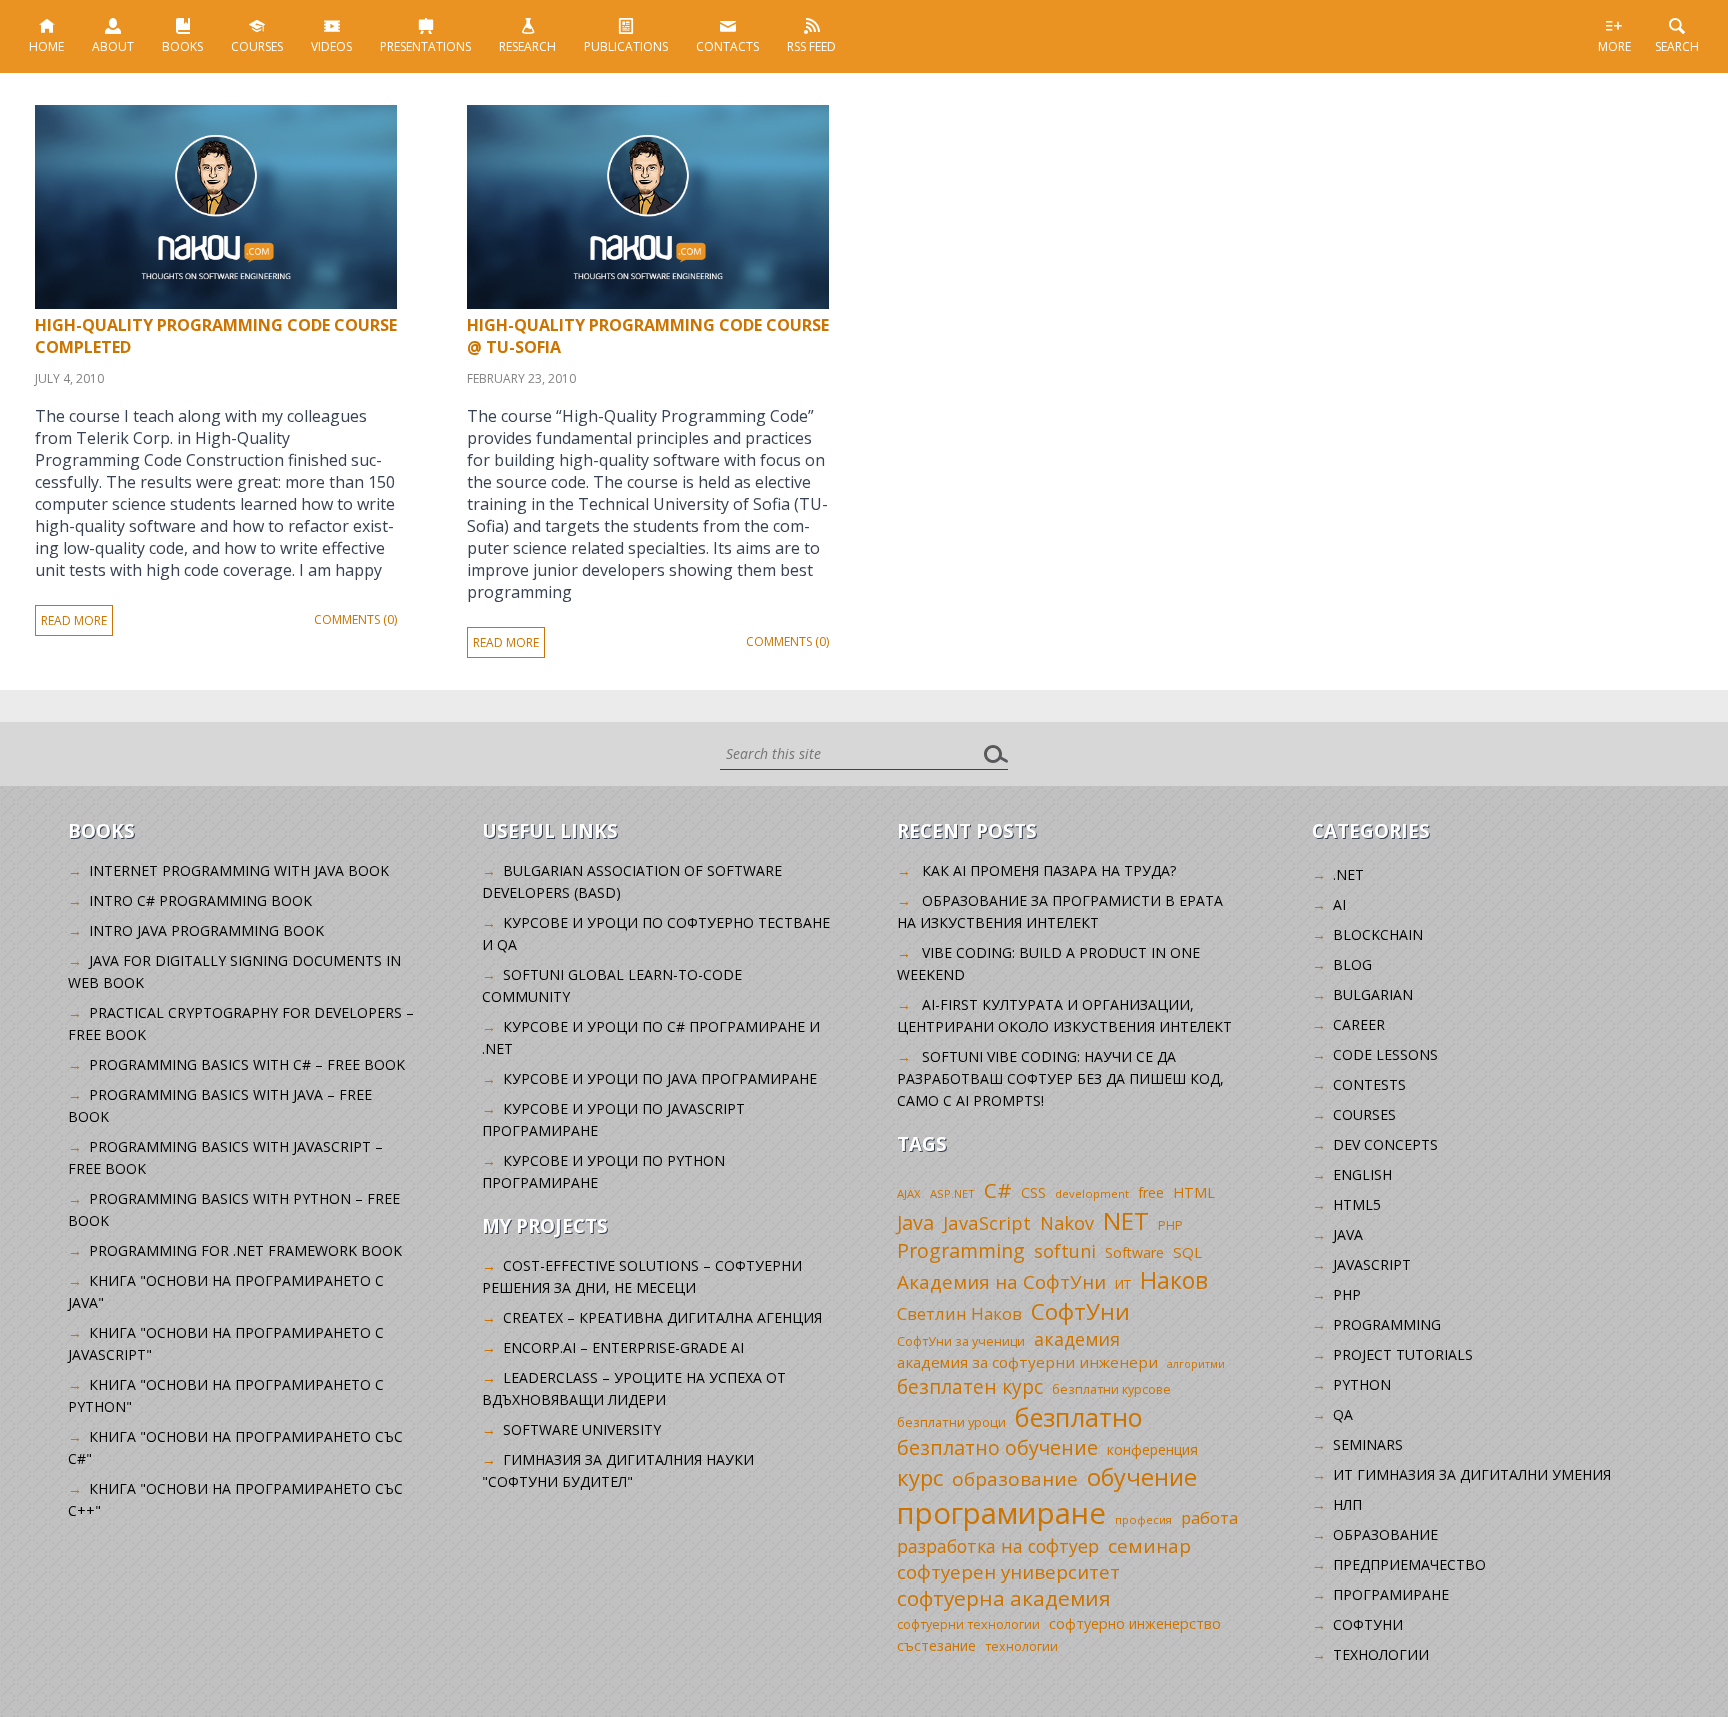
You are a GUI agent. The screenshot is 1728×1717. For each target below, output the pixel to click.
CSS (1033, 1192)
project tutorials (1403, 1354)
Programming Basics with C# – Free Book (247, 1064)
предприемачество (1409, 1564)
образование (1015, 1479)
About (113, 46)
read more (74, 620)
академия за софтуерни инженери (1027, 1362)
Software (1134, 1252)
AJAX (909, 1193)
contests (1369, 1084)
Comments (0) (355, 619)
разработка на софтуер (998, 1546)
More (1614, 46)
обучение (1142, 1477)
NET (1126, 1220)
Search (1677, 46)
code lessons (1385, 1054)
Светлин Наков (959, 1313)
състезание (936, 1645)
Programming (961, 1250)
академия (1077, 1339)
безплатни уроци (951, 1422)
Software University (582, 1429)
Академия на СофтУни (1001, 1281)
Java (915, 1222)
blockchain (1378, 934)
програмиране (1001, 1513)
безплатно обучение (997, 1447)
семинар (1149, 1546)
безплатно (1079, 1417)
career (1359, 1024)
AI (1339, 904)
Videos (331, 46)
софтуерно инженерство (1135, 1623)
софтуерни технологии (968, 1624)
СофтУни (1080, 1311)
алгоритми (1196, 1364)
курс (920, 1477)
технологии (1021, 1646)
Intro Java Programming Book (206, 930)
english (1362, 1174)
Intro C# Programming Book (200, 900)
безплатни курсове (1111, 1389)
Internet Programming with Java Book (239, 870)
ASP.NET (952, 1193)
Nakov (1067, 1223)
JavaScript (987, 1222)
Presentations (425, 46)
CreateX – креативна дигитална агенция (662, 1317)
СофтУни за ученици (961, 1341)
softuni (1065, 1251)
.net (1348, 874)
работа (1209, 1517)
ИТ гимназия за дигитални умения (1472, 1474)
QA (1343, 1414)
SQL (1187, 1252)
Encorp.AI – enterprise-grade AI (623, 1347)
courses (1364, 1114)
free (1151, 1192)
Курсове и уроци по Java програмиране (660, 1078)
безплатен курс (970, 1386)
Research (527, 46)
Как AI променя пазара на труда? (1049, 870)
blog (1352, 964)
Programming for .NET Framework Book (245, 1250)
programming (1387, 1324)
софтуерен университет (1008, 1571)
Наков (1174, 1280)
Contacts (727, 46)
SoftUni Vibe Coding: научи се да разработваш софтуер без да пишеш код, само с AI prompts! (1060, 1078)
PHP (1170, 1225)
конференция (1152, 1449)
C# (998, 1190)
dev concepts (1385, 1144)
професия (1143, 1519)
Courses (257, 46)
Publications (626, 46)
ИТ (1123, 1284)
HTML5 (1357, 1204)
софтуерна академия (1004, 1598)
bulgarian (1373, 994)
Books (182, 46)
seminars (1368, 1444)
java (1348, 1234)
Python (1362, 1384)
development (1092, 1193)
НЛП (1347, 1504)
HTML (1194, 1192)
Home (46, 46)
